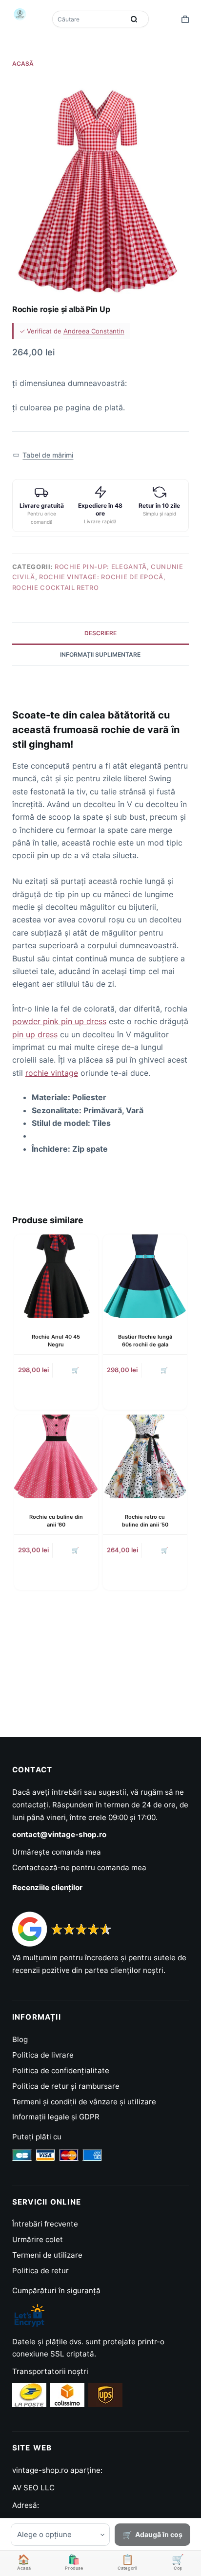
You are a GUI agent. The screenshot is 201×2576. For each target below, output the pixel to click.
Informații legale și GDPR (56, 2117)
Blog (20, 2039)
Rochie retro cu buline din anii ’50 (145, 1520)
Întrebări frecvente (45, 2224)
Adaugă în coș (159, 2534)
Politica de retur (40, 2271)
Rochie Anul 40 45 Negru (56, 1340)
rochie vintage (52, 1073)
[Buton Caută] (134, 19)
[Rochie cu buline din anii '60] (56, 1456)
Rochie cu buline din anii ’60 (56, 1520)
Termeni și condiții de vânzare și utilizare (84, 2102)
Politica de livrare (43, 2055)
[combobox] (89, 19)
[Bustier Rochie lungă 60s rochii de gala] (145, 1276)
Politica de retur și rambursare (66, 2086)
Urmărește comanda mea (57, 1852)
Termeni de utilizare (47, 2255)
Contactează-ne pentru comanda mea (79, 1868)
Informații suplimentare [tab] (100, 654)
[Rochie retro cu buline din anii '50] (145, 1456)
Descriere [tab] (100, 633)
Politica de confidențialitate (61, 2070)
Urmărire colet (38, 2239)
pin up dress (35, 1034)
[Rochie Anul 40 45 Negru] (56, 1276)
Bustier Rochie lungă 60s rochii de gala (145, 1340)
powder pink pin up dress (59, 1021)
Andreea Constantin (94, 331)
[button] (43, 455)
